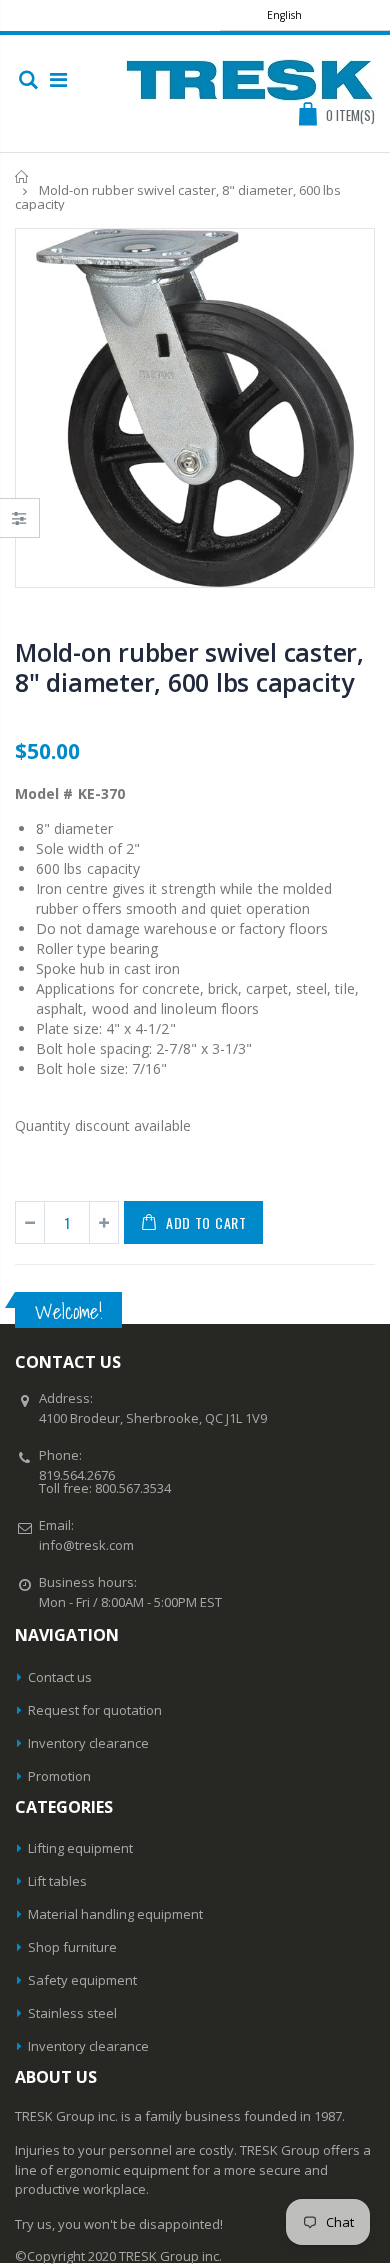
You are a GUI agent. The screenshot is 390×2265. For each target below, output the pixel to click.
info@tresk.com (86, 1545)
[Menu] (58, 79)
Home (22, 176)
